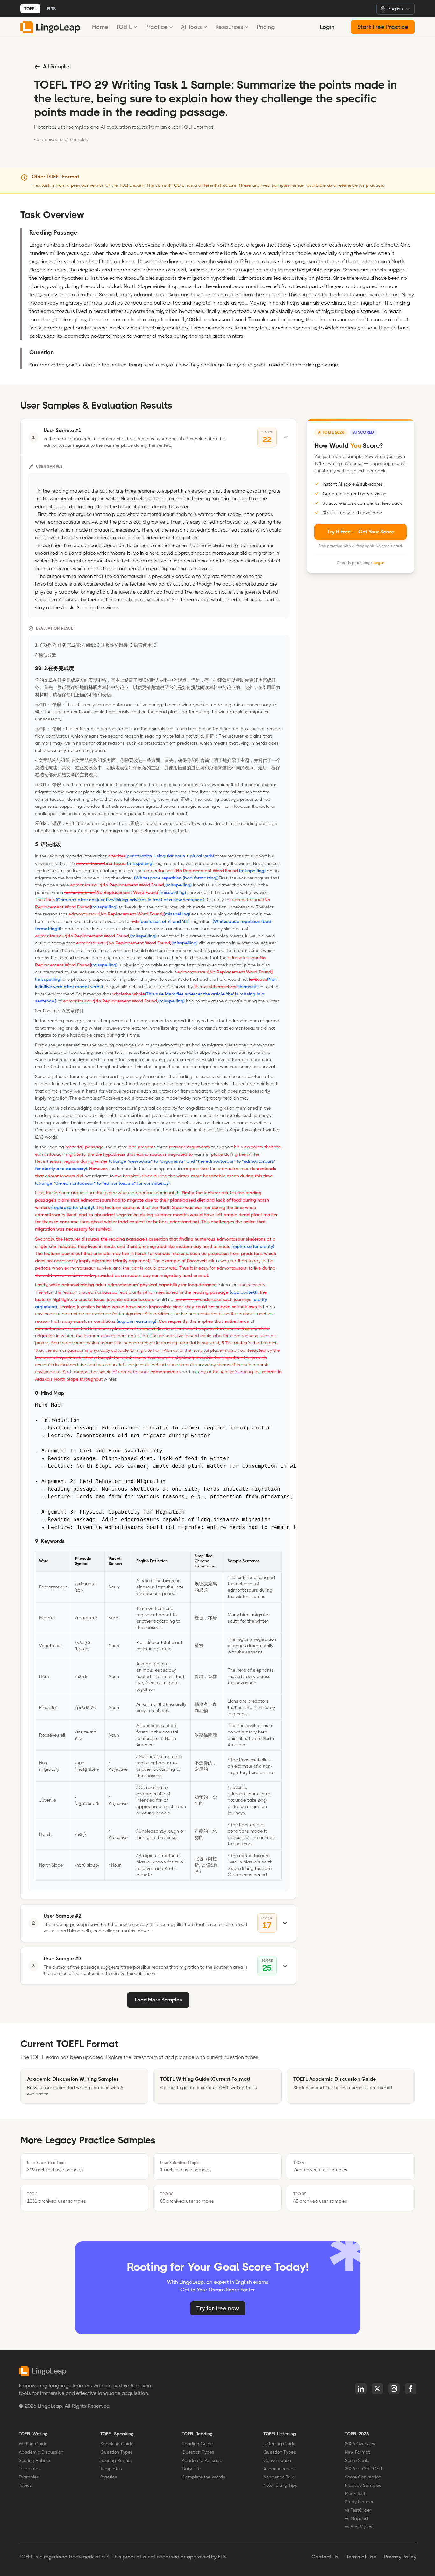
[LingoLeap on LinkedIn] (361, 2389)
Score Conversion (363, 2477)
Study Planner (359, 2502)
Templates (30, 2469)
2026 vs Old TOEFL (364, 2469)
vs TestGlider (358, 2510)
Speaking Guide (117, 2444)
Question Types (117, 2452)
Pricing (266, 27)
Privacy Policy (400, 2557)
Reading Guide (197, 2444)
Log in (379, 562)
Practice (156, 27)
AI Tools (191, 27)
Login (327, 27)
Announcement (279, 2469)
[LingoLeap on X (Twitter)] (377, 2389)
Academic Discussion (41, 2452)
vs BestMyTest (359, 2527)
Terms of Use (361, 2557)
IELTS (51, 9)
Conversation (277, 2460)
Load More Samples (158, 2000)
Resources (229, 27)
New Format (357, 2452)
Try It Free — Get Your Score (360, 531)
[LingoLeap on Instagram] (394, 2389)
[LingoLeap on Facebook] (410, 2389)
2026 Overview (360, 2444)
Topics (25, 2485)
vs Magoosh (357, 2518)
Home (100, 27)
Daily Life (191, 2469)
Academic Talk (279, 2477)
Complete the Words (203, 2477)
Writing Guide (33, 2444)
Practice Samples (363, 2485)
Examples (29, 2477)
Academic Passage (202, 2460)
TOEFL (30, 9)
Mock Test (355, 2493)
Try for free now (218, 2308)
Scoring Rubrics (35, 2460)
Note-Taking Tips (280, 2485)
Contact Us (325, 2557)
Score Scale (357, 2460)
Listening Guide (279, 2444)
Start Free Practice (383, 27)
